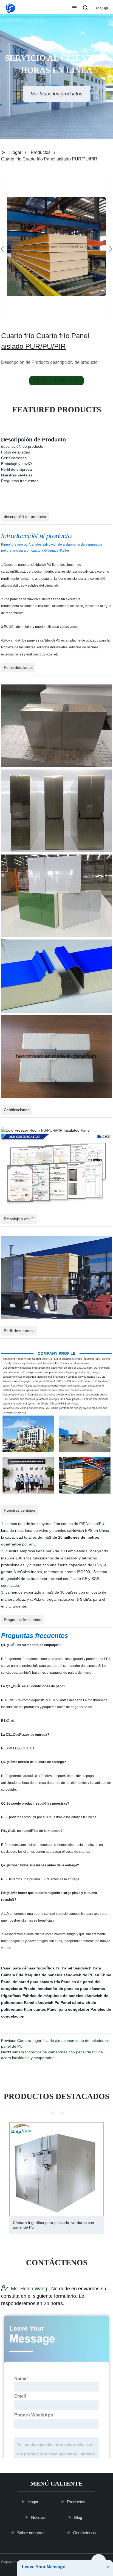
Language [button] (101, 8)
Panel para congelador (68, 2009)
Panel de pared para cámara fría (31, 1982)
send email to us (60, 380)
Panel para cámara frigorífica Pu (31, 1968)
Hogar (15, 152)
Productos (41, 152)
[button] (74, 8)
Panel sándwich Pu (42, 2003)
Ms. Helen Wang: (30, 2288)
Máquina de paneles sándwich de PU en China (68, 1975)
